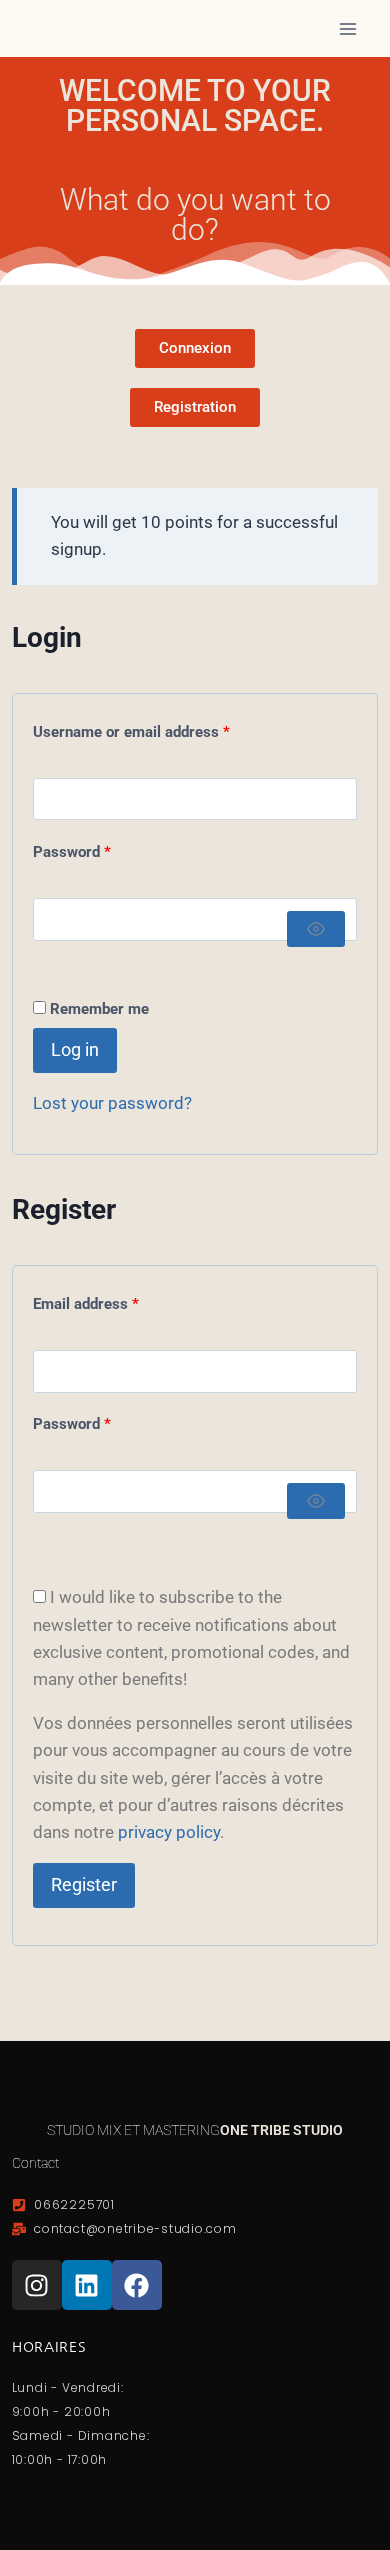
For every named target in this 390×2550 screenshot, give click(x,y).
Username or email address (161, 727)
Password (101, 847)
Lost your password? (112, 1103)
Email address (115, 1299)
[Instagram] (37, 2285)
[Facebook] (137, 2285)
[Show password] (316, 929)
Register (84, 1884)
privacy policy (169, 1832)
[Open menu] (347, 28)
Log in (75, 1049)
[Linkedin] (87, 2285)
